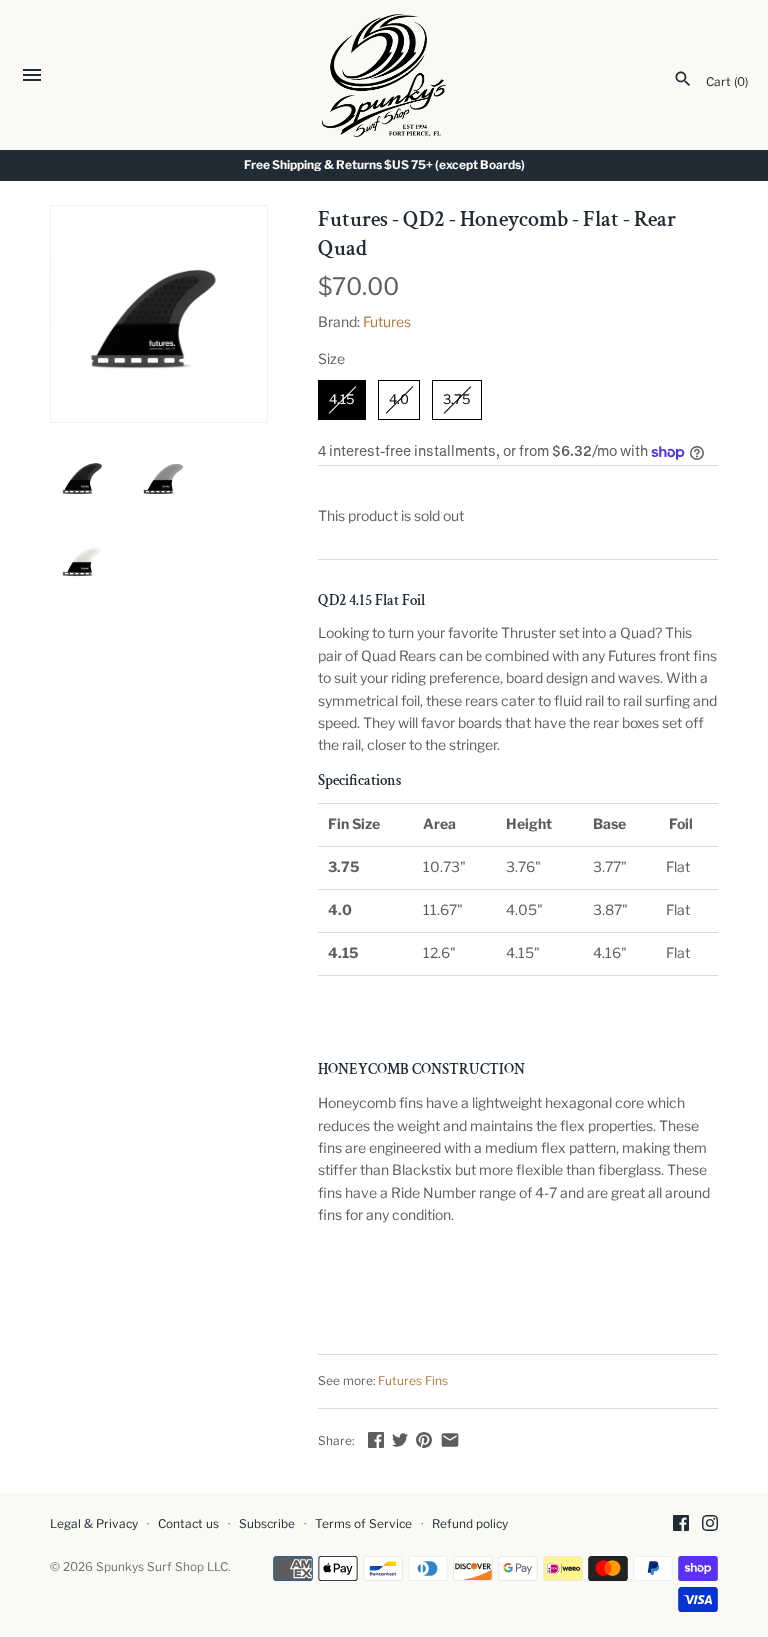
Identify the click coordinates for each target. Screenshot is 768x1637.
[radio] (342, 400)
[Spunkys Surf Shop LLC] (384, 75)
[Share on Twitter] (400, 1439)
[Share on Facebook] (376, 1439)
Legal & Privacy (94, 1524)
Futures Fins (413, 1381)
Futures (387, 321)
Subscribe (267, 1524)
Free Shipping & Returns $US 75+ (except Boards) (384, 165)
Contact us (188, 1524)
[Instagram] (710, 1524)
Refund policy (470, 1524)
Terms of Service (363, 1524)
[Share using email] (450, 1439)
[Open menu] (32, 77)
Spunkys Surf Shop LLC (162, 1567)
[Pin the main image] (424, 1439)
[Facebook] (681, 1524)
